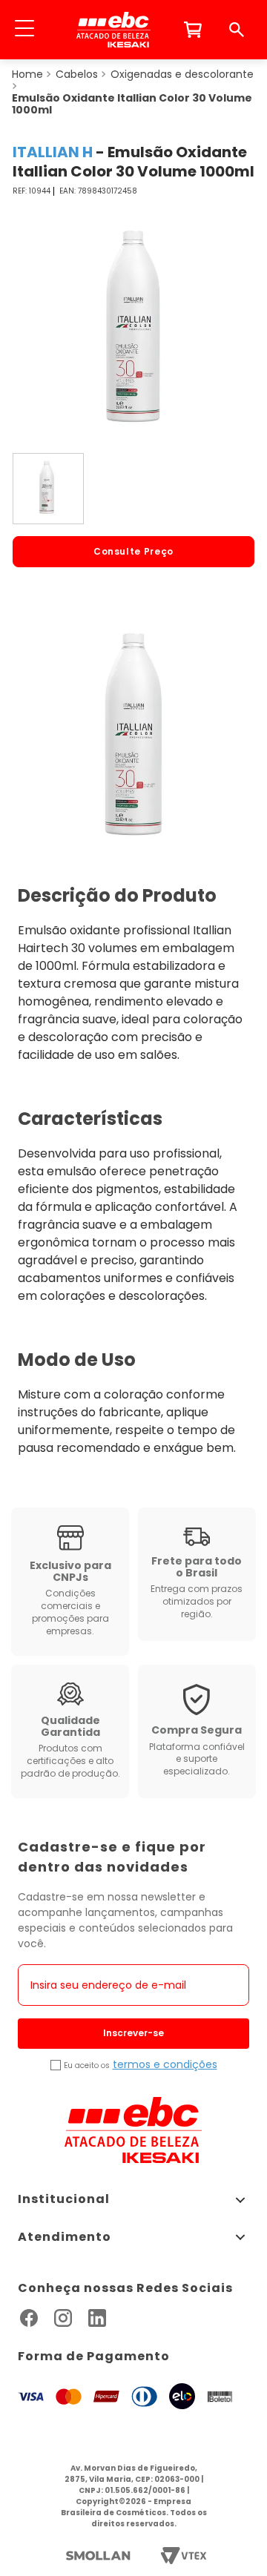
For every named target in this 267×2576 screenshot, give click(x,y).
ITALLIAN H (53, 152)
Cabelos (77, 74)
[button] (24, 30)
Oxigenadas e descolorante (182, 74)
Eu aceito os (87, 2066)
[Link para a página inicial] (27, 74)
